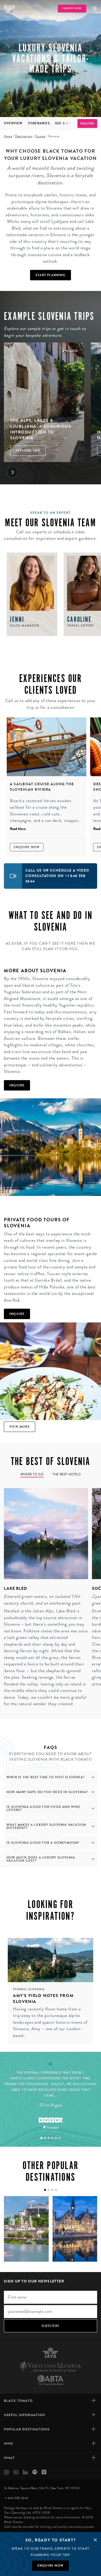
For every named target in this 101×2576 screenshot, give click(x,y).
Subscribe (51, 2326)
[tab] (41, 2138)
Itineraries (39, 123)
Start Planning (51, 275)
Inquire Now (72, 8)
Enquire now (51, 2566)
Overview (13, 123)
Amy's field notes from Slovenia (43, 1998)
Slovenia (37, 1989)
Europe (40, 136)
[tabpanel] (44, 1598)
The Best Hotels (67, 1474)
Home (8, 136)
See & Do (63, 123)
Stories (20, 1989)
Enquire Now (27, 847)
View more (20, 1427)
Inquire (87, 124)
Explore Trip (28, 451)
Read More (18, 829)
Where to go (32, 1474)
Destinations (24, 136)
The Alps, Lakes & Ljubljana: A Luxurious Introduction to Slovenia (41, 429)
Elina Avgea (50, 2105)
